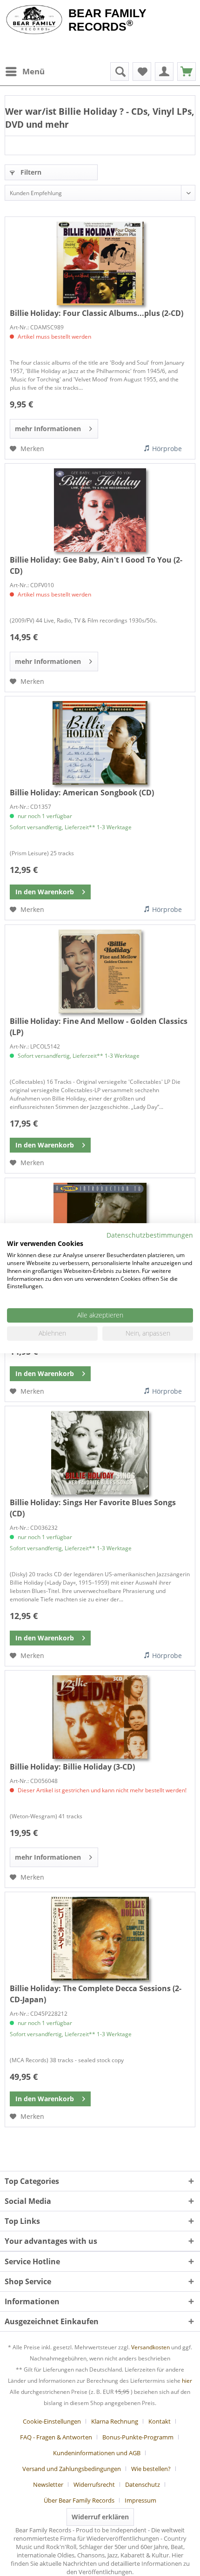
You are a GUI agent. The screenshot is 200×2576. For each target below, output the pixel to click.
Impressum (140, 2500)
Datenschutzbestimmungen (150, 1235)
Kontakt (160, 2421)
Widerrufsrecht (94, 2484)
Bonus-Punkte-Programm (138, 2437)
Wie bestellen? (151, 2469)
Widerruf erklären (100, 2517)
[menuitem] (25, 72)
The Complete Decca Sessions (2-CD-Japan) (96, 1994)
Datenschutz (143, 2484)
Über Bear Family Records (79, 2500)
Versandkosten (150, 2347)
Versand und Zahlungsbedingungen (72, 2469)
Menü (33, 71)
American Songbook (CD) (82, 793)
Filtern (30, 172)
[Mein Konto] (164, 72)
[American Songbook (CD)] (100, 743)
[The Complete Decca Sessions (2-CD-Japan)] (100, 1939)
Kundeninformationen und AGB (97, 2453)
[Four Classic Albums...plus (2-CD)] (100, 263)
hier (187, 2381)
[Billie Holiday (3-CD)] (100, 1717)
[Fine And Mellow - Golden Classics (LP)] (100, 971)
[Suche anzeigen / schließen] (120, 72)
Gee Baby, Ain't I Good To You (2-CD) (96, 565)
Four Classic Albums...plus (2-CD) (97, 313)
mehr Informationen (48, 429)
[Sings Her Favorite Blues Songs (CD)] (100, 1453)
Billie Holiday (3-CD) (72, 1767)
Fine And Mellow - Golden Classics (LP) (99, 1027)
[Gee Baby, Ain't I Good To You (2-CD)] (100, 510)
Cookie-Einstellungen (52, 2421)
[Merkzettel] (142, 72)
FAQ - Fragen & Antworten (56, 2437)
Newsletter (48, 2484)
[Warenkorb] (187, 72)
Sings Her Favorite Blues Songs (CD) (93, 1508)
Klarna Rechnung (115, 2421)
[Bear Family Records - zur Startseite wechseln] (34, 20)
